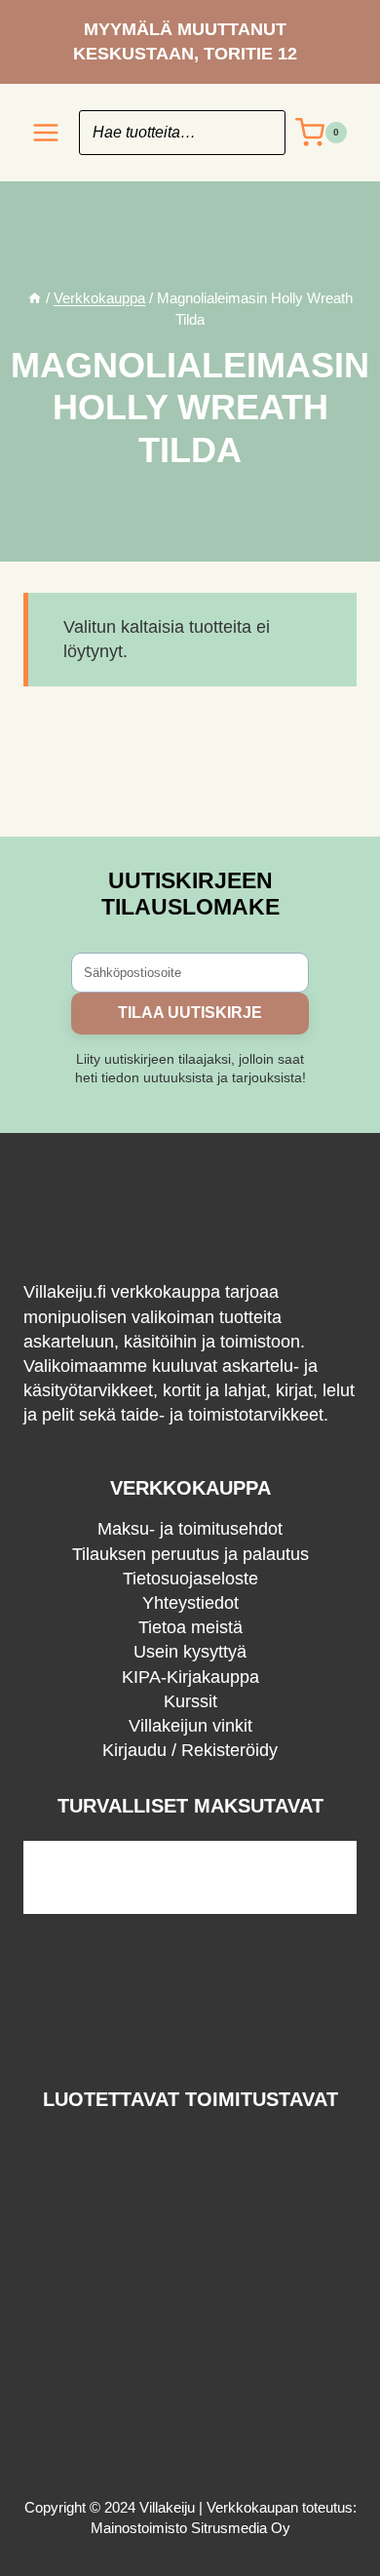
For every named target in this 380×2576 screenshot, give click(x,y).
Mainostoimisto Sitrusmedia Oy (190, 2528)
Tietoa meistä (190, 1627)
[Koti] (35, 298)
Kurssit (190, 1701)
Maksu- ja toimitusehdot (190, 1529)
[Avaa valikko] (46, 133)
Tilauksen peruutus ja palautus (190, 1554)
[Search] (261, 133)
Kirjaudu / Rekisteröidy (190, 1750)
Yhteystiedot (190, 1603)
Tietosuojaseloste (190, 1579)
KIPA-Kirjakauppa (190, 1677)
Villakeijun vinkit (190, 1726)
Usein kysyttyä (190, 1652)
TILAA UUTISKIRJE (190, 1013)
